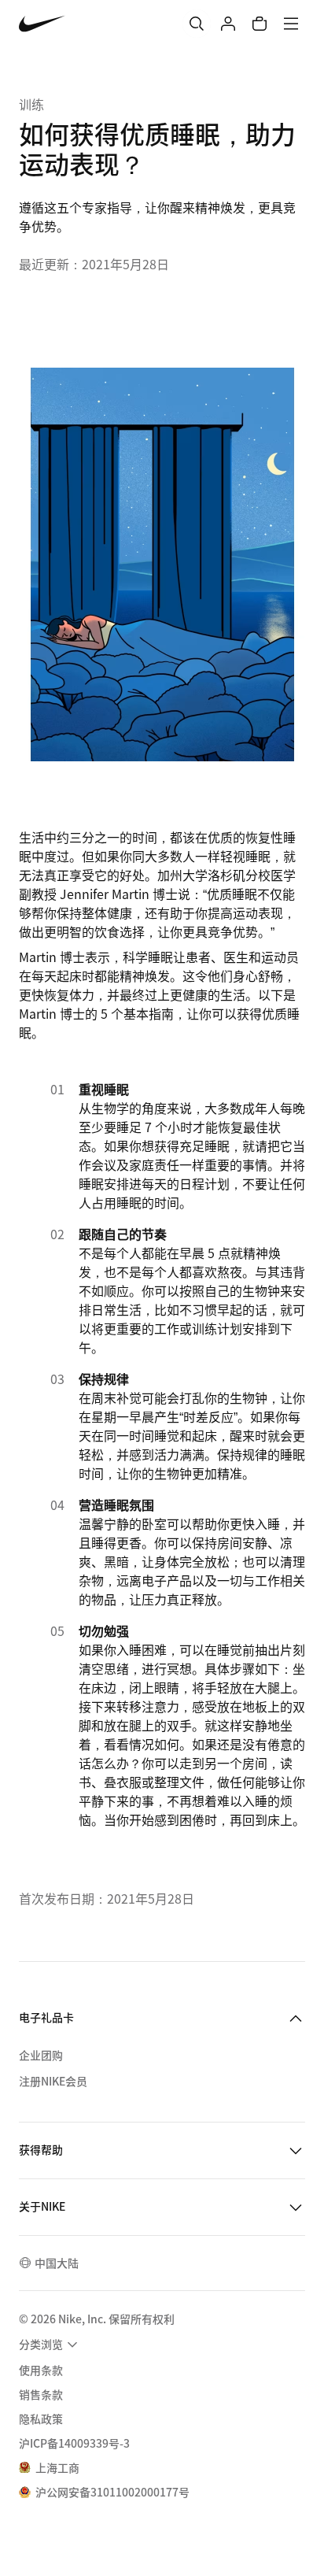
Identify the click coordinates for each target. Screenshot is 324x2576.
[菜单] (291, 24)
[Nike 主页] (42, 24)
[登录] (228, 24)
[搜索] (197, 24)
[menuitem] (50, 2345)
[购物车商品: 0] (260, 24)
